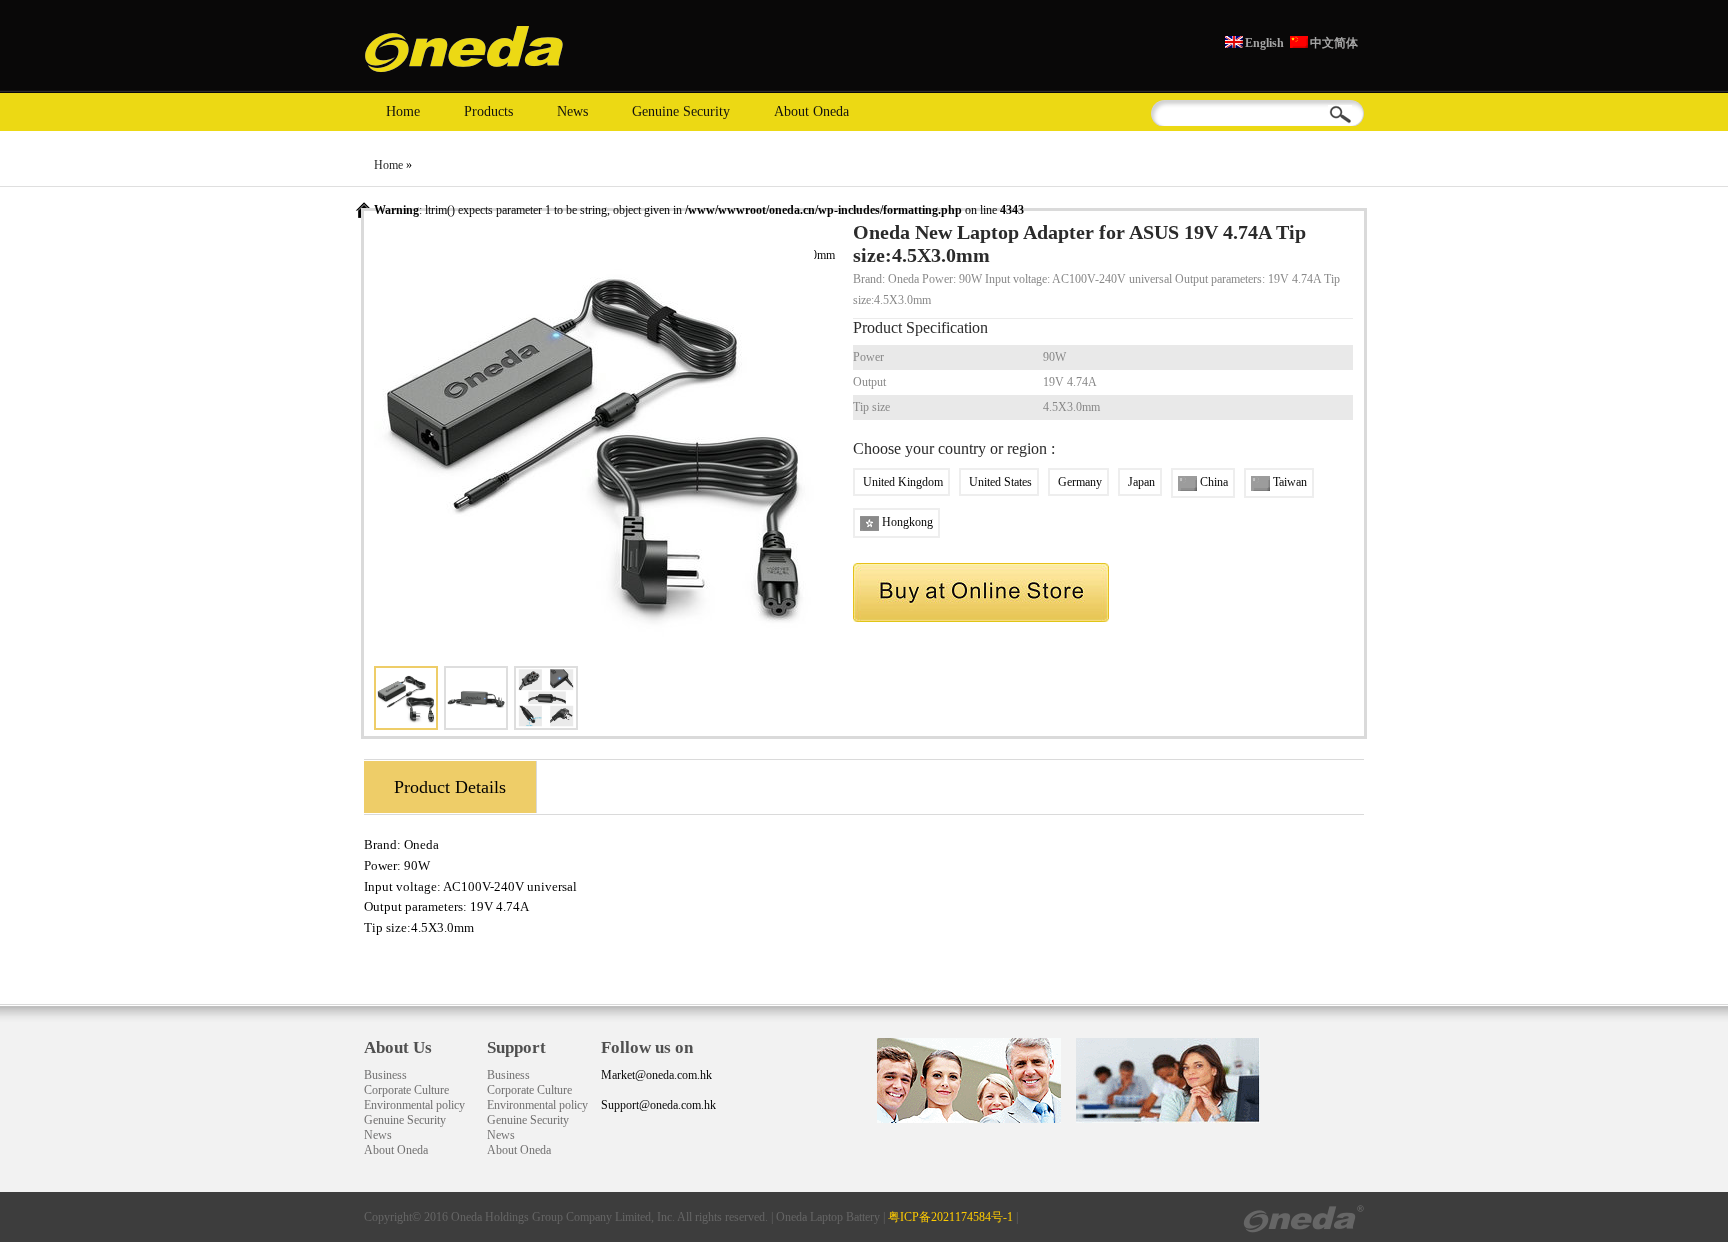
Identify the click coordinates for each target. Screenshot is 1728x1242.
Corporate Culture (406, 1090)
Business (385, 1075)
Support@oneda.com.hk (658, 1105)
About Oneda (811, 111)
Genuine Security (681, 111)
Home (403, 111)
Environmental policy (414, 1105)
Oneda (421, 844)
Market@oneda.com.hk (656, 1075)
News (572, 111)
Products (488, 111)
